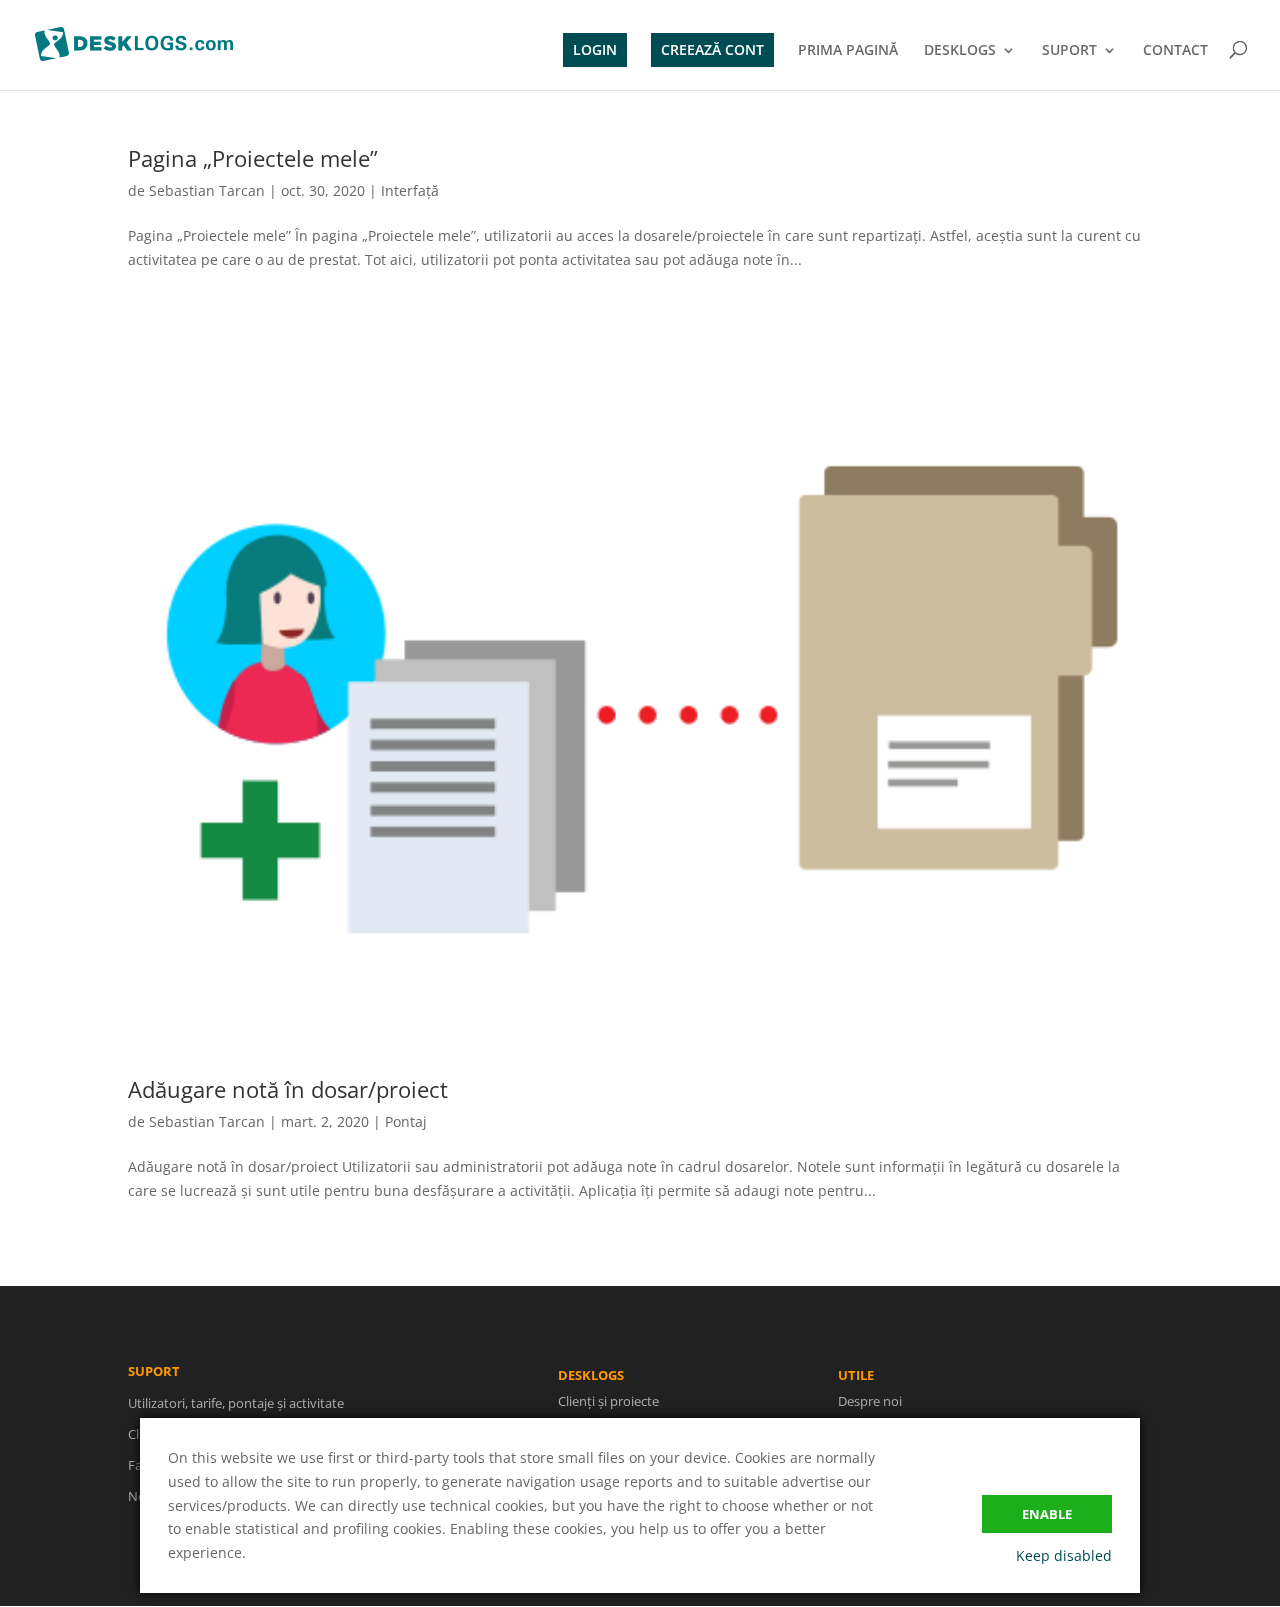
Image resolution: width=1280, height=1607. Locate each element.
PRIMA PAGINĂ (848, 51)
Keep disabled (1064, 1555)
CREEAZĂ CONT (712, 49)
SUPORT (1069, 51)
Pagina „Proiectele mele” (253, 158)
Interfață (410, 190)
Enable (1047, 1514)
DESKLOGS (960, 51)
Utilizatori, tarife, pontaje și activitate (236, 1403)
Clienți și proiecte (608, 1401)
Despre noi (870, 1401)
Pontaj (406, 1121)
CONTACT (1175, 51)
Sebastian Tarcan (207, 190)
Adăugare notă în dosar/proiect (288, 1089)
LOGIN (595, 49)
